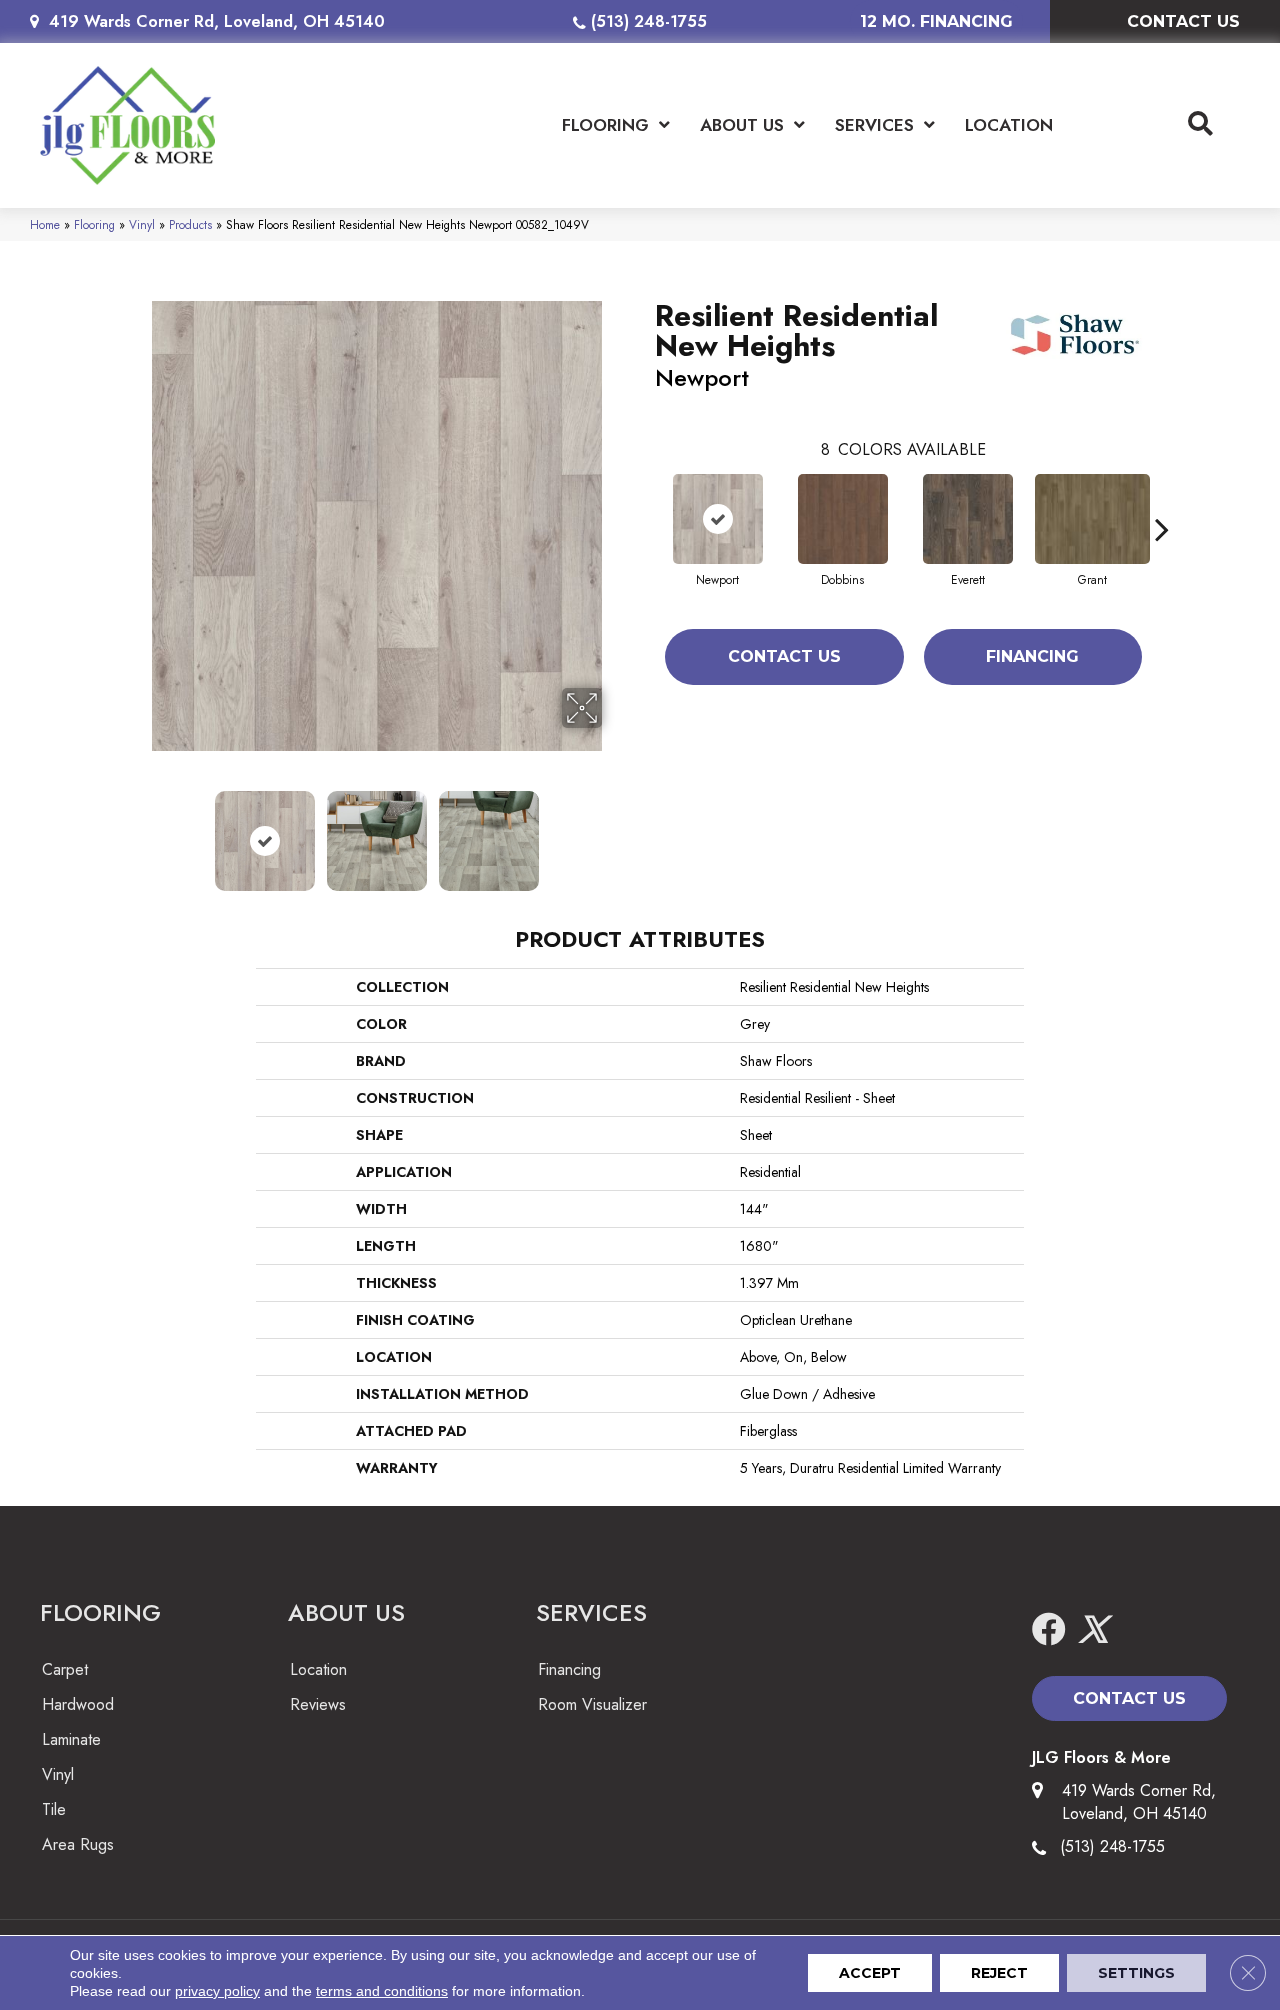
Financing (1032, 656)
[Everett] (968, 519)
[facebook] (1049, 1630)
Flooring (94, 224)
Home (45, 224)
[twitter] (1093, 1630)
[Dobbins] (843, 519)
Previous (138, 831)
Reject (999, 1973)
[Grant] (1092, 519)
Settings (1136, 1973)
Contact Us (784, 656)
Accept (870, 1973)
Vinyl (142, 224)
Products (190, 224)
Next (615, 831)
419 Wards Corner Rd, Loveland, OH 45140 (217, 21)
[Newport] (718, 519)
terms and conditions (382, 1991)
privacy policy (217, 1991)
